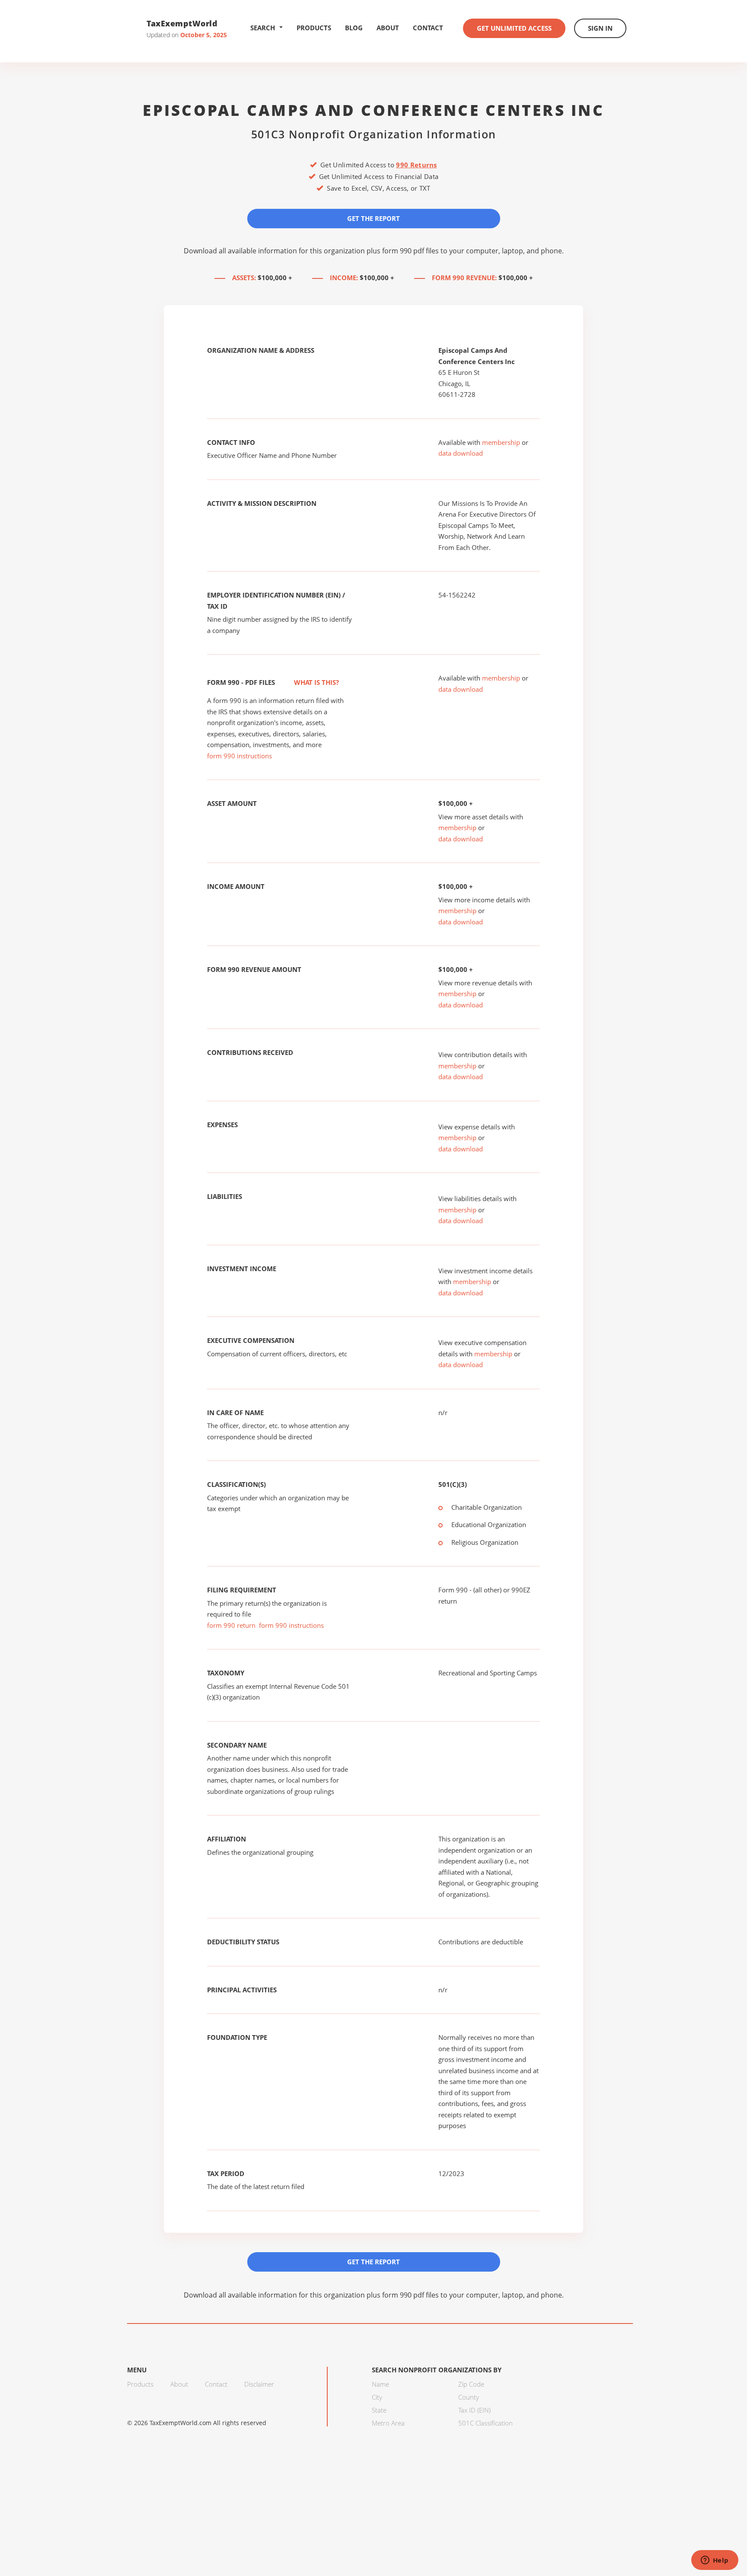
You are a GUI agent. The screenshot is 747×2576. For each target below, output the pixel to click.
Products (314, 28)
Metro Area (388, 2423)
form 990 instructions (239, 756)
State (379, 2410)
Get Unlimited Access (514, 28)
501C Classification (485, 2423)
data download (461, 453)
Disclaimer (259, 2384)
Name (380, 2384)
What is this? (316, 682)
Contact (428, 28)
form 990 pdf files (410, 251)
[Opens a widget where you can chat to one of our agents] (715, 2561)
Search (263, 28)
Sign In (600, 28)
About (388, 28)
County (469, 2397)
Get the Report (373, 218)
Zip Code (471, 2384)
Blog (354, 28)
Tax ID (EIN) (474, 2410)
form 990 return (231, 1625)
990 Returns (416, 165)
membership (501, 442)
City (377, 2397)
